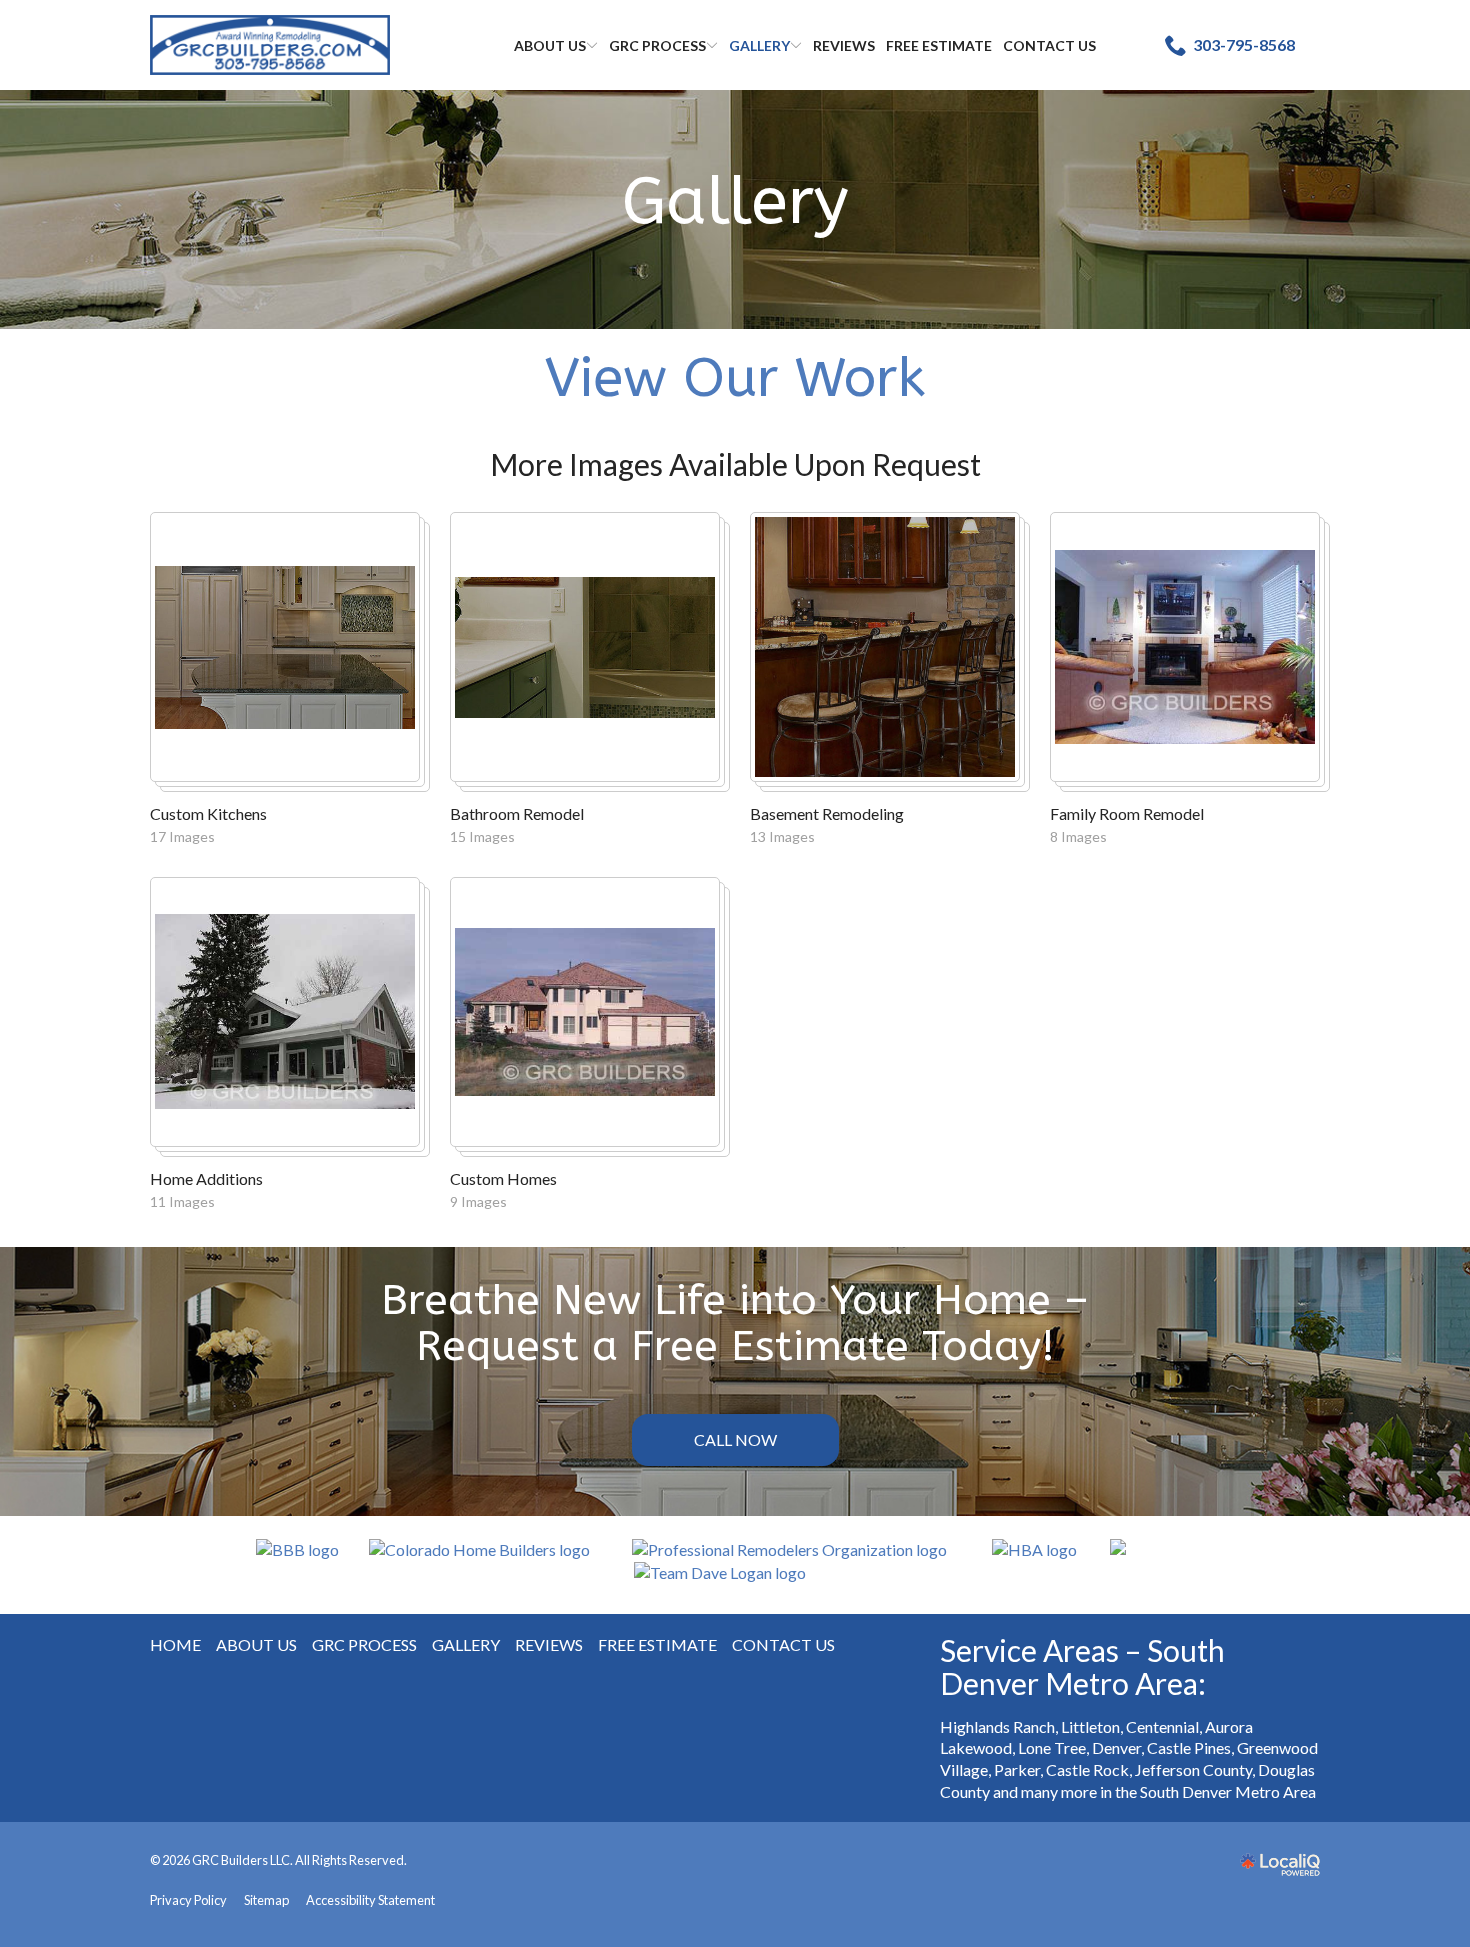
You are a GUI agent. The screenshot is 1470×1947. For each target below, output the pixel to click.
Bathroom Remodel (517, 813)
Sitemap (266, 1900)
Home (175, 1644)
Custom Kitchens (208, 813)
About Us (550, 45)
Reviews (844, 45)
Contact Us (1049, 45)
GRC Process (657, 45)
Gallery (759, 45)
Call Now (735, 1439)
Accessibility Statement (370, 1900)
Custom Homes (503, 1178)
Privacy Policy (188, 1900)
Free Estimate (939, 45)
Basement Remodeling (827, 813)
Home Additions (206, 1178)
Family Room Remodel (1127, 813)
